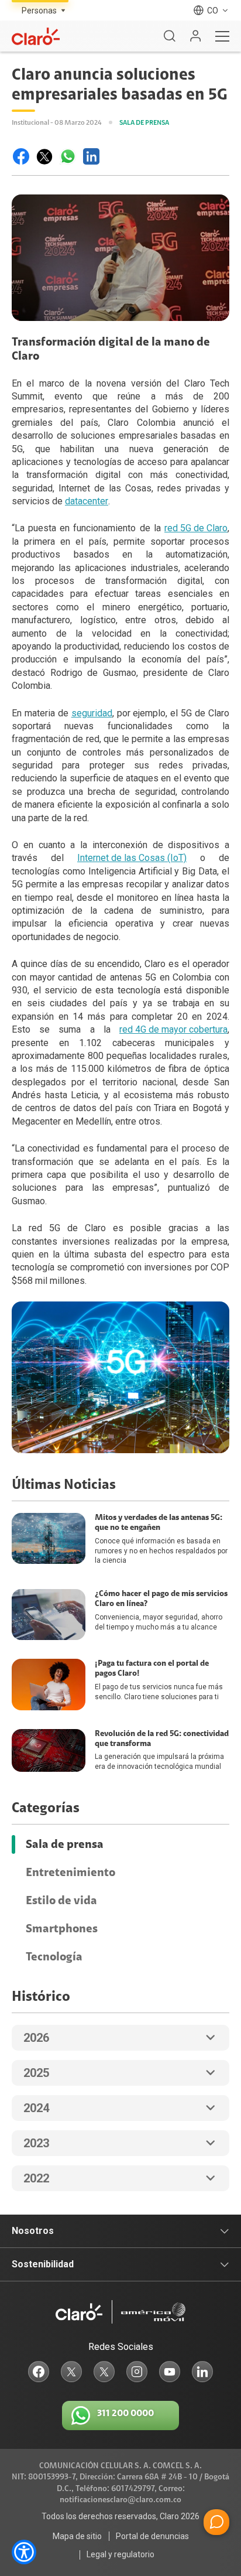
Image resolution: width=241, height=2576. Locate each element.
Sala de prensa (65, 1844)
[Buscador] (170, 36)
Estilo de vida (61, 1901)
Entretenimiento (70, 1873)
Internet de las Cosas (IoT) (132, 858)
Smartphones (62, 1929)
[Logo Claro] (36, 36)
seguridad (92, 713)
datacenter (87, 501)
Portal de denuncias (152, 2536)
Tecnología (54, 1957)
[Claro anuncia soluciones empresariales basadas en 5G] (21, 156)
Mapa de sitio (77, 2536)
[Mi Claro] (195, 36)
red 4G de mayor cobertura (173, 1029)
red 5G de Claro (196, 528)
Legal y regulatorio (120, 2554)
